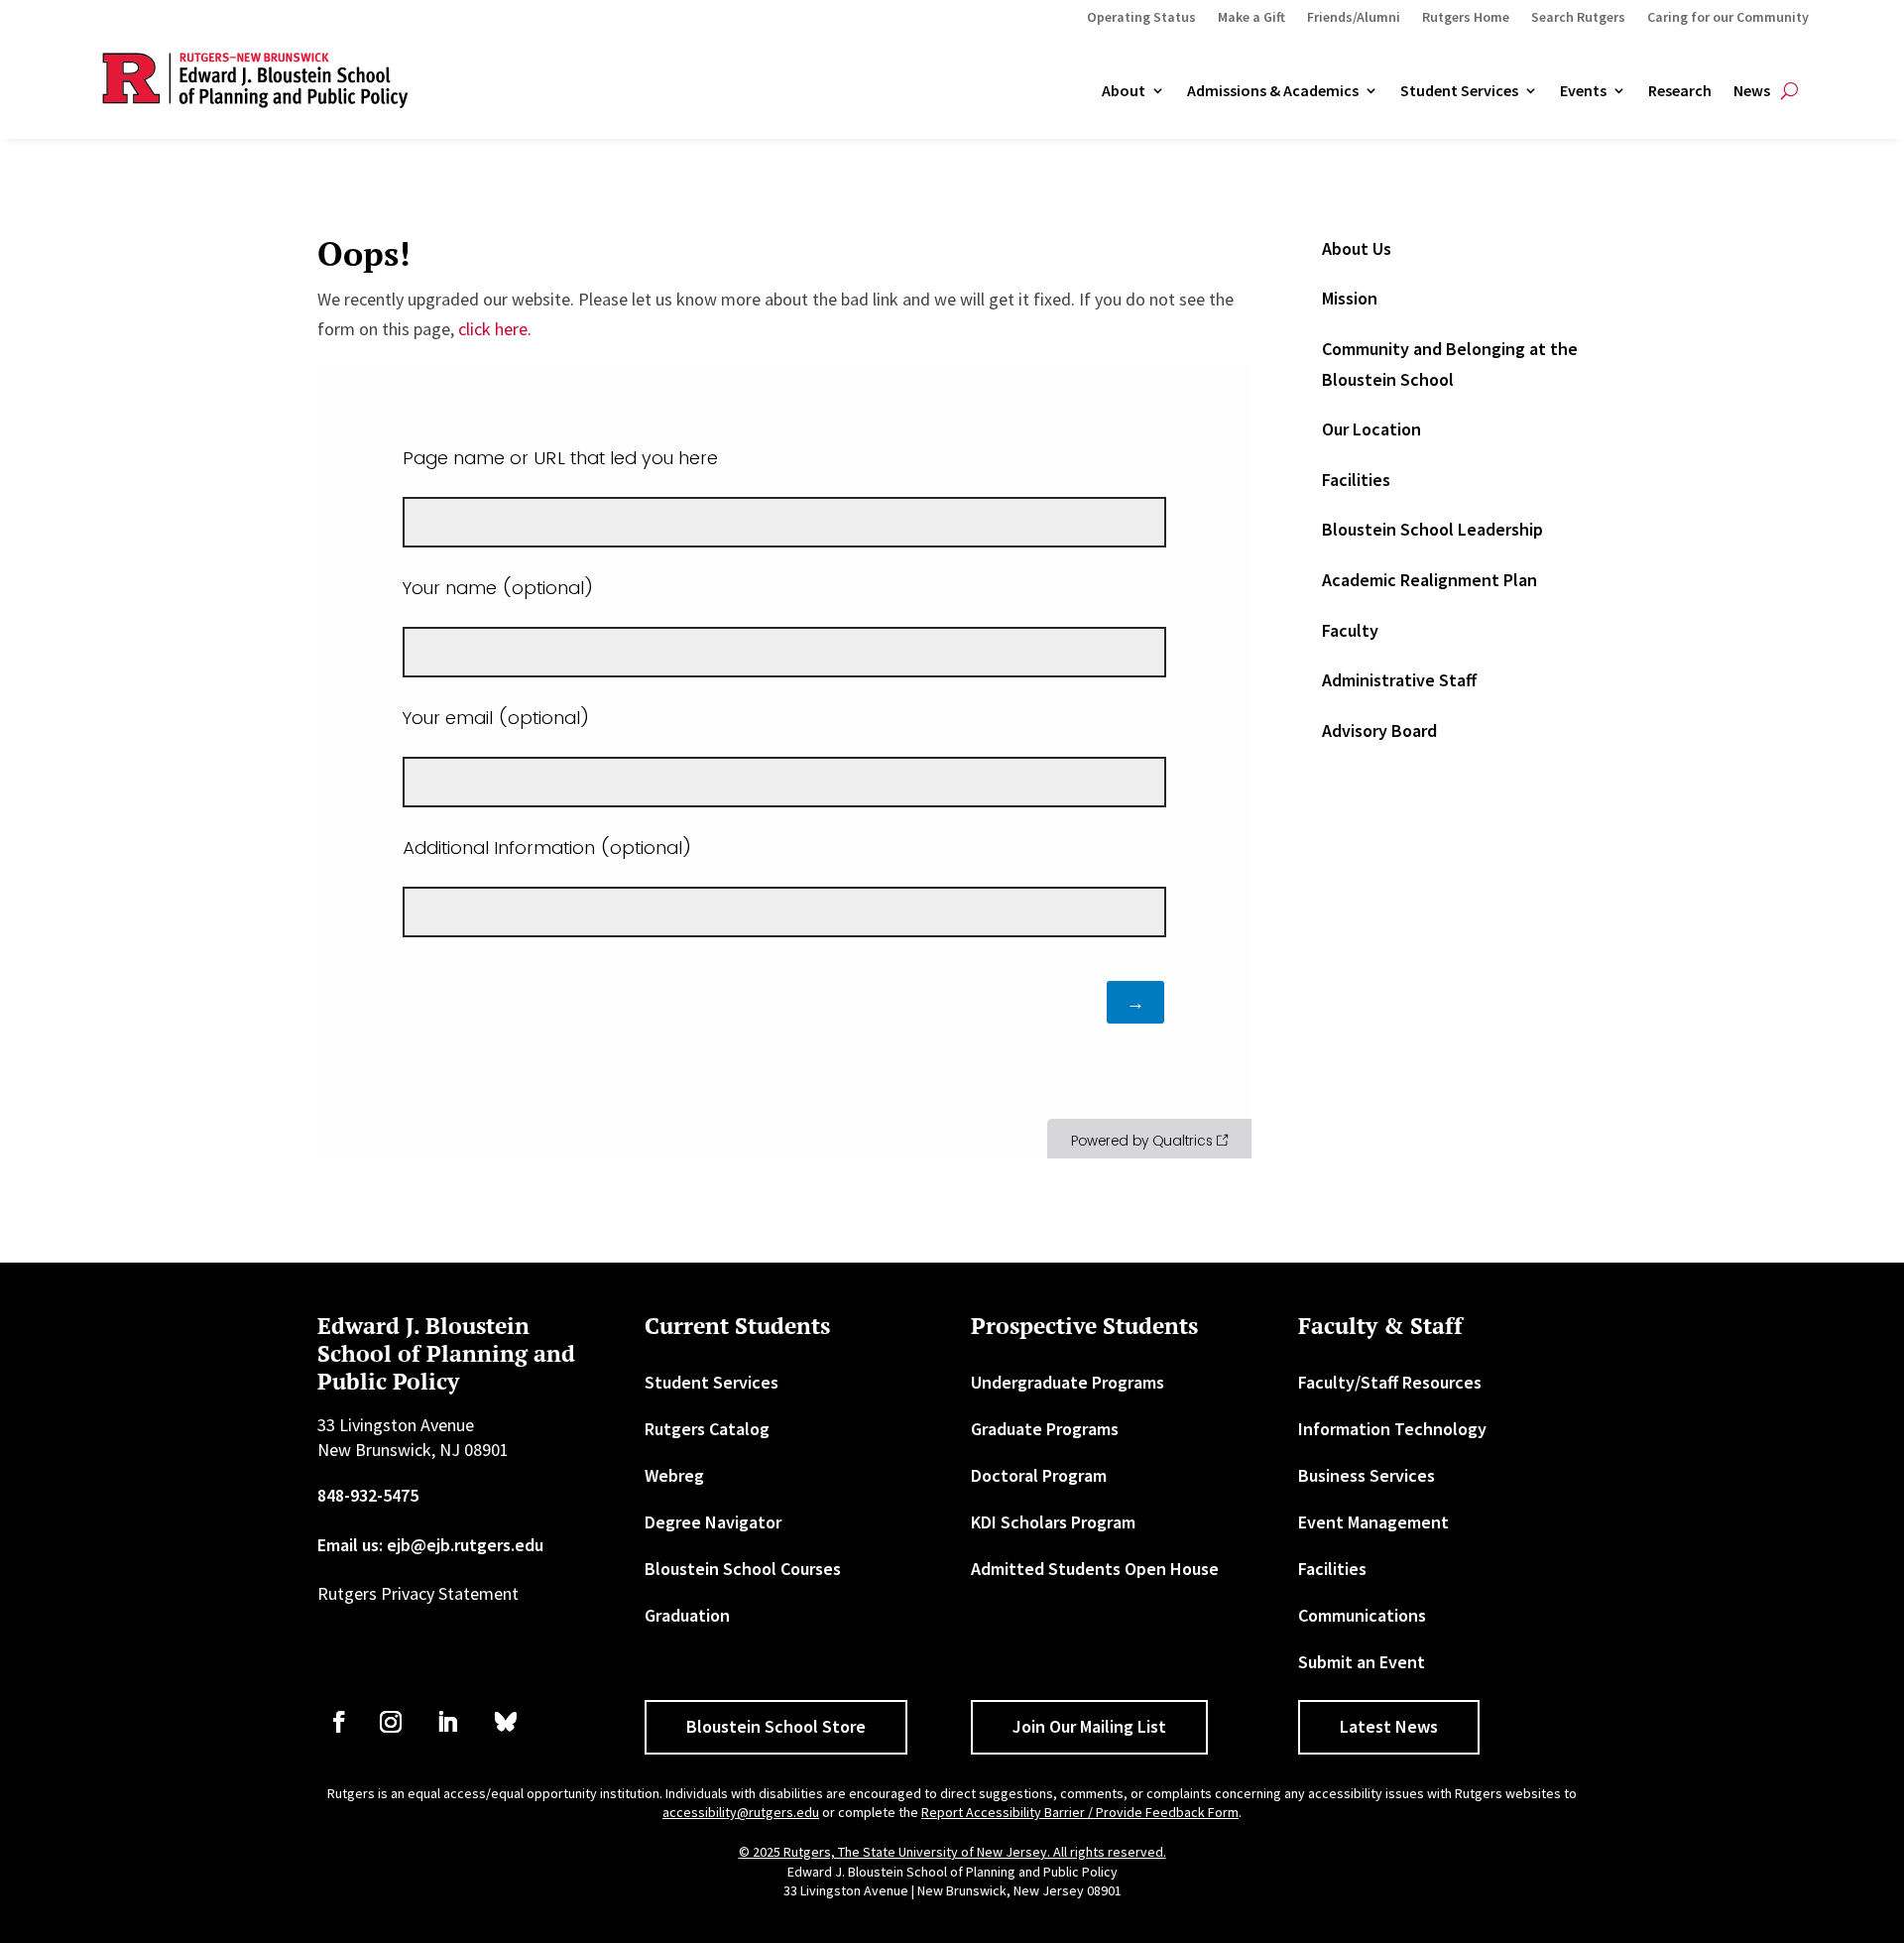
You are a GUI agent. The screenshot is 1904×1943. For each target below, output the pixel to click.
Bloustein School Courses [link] (743, 1569)
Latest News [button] (1389, 1726)
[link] (339, 1722)
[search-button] (1789, 91)
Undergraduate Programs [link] (1068, 1382)
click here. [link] (495, 329)
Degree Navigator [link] (713, 1522)
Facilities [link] (1356, 480)
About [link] (1124, 91)
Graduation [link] (687, 1615)
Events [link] (1583, 91)
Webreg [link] (674, 1475)
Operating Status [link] (1141, 18)
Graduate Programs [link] (1045, 1429)
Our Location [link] (1371, 429)
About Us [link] (1357, 248)
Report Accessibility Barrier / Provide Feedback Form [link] (1080, 1812)
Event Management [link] (1373, 1522)
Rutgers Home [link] (1466, 18)
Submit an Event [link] (1362, 1662)
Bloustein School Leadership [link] (1432, 529)
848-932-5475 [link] (368, 1495)
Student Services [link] (1459, 91)
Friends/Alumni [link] (1354, 18)
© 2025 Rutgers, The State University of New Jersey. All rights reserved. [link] (952, 1852)
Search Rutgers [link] (1578, 18)
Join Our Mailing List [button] (1089, 1726)
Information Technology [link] (1392, 1429)
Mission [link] (1350, 298)
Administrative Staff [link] (1399, 680)
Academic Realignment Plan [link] (1429, 580)
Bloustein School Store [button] (776, 1726)
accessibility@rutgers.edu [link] (741, 1812)
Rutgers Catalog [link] (707, 1429)
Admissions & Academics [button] (1273, 91)
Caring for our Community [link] (1728, 18)
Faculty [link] (1350, 630)
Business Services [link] (1367, 1475)
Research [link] (1680, 91)
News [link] (1752, 91)
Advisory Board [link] (1379, 730)
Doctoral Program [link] (1039, 1475)
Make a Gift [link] (1251, 18)
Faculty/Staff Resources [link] (1390, 1382)
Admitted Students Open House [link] (1095, 1569)
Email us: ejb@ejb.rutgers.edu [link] (430, 1545)
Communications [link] (1362, 1615)
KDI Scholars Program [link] (1053, 1522)
